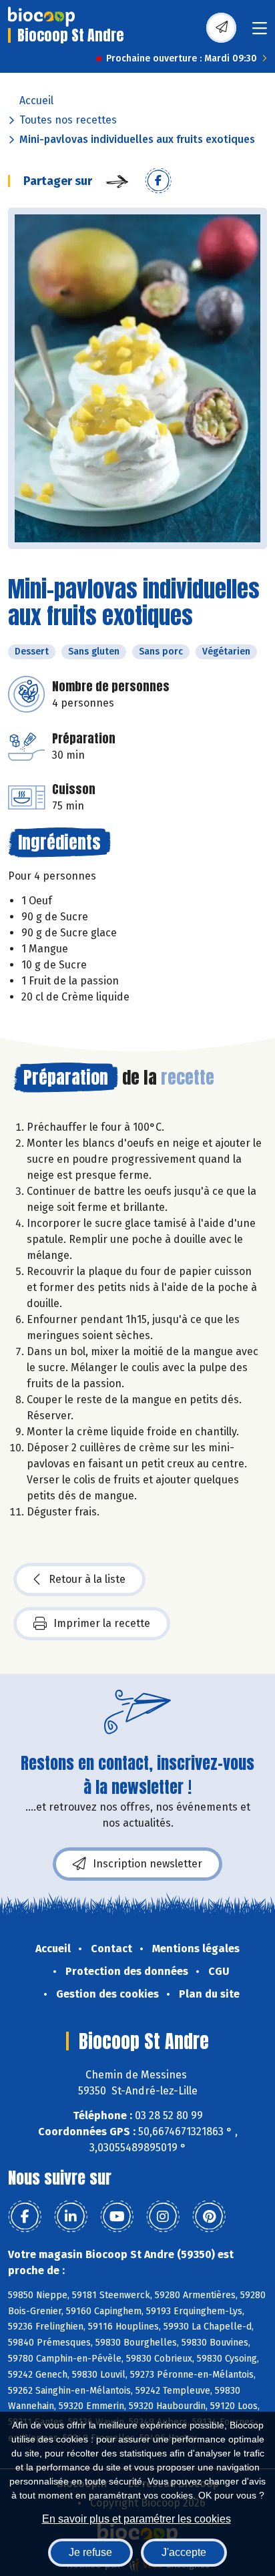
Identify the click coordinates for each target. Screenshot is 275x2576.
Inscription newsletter (148, 1864)
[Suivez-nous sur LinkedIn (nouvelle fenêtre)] (71, 2217)
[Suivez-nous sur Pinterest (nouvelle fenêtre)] (209, 2217)
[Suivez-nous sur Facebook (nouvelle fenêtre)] (25, 2217)
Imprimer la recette (102, 1623)
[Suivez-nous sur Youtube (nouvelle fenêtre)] (117, 2217)
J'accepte (184, 2552)
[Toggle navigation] (260, 32)
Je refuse (90, 2552)
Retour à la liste (87, 1579)
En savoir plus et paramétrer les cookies (136, 2519)
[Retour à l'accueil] (41, 17)
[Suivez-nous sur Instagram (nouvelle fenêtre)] (163, 2217)
